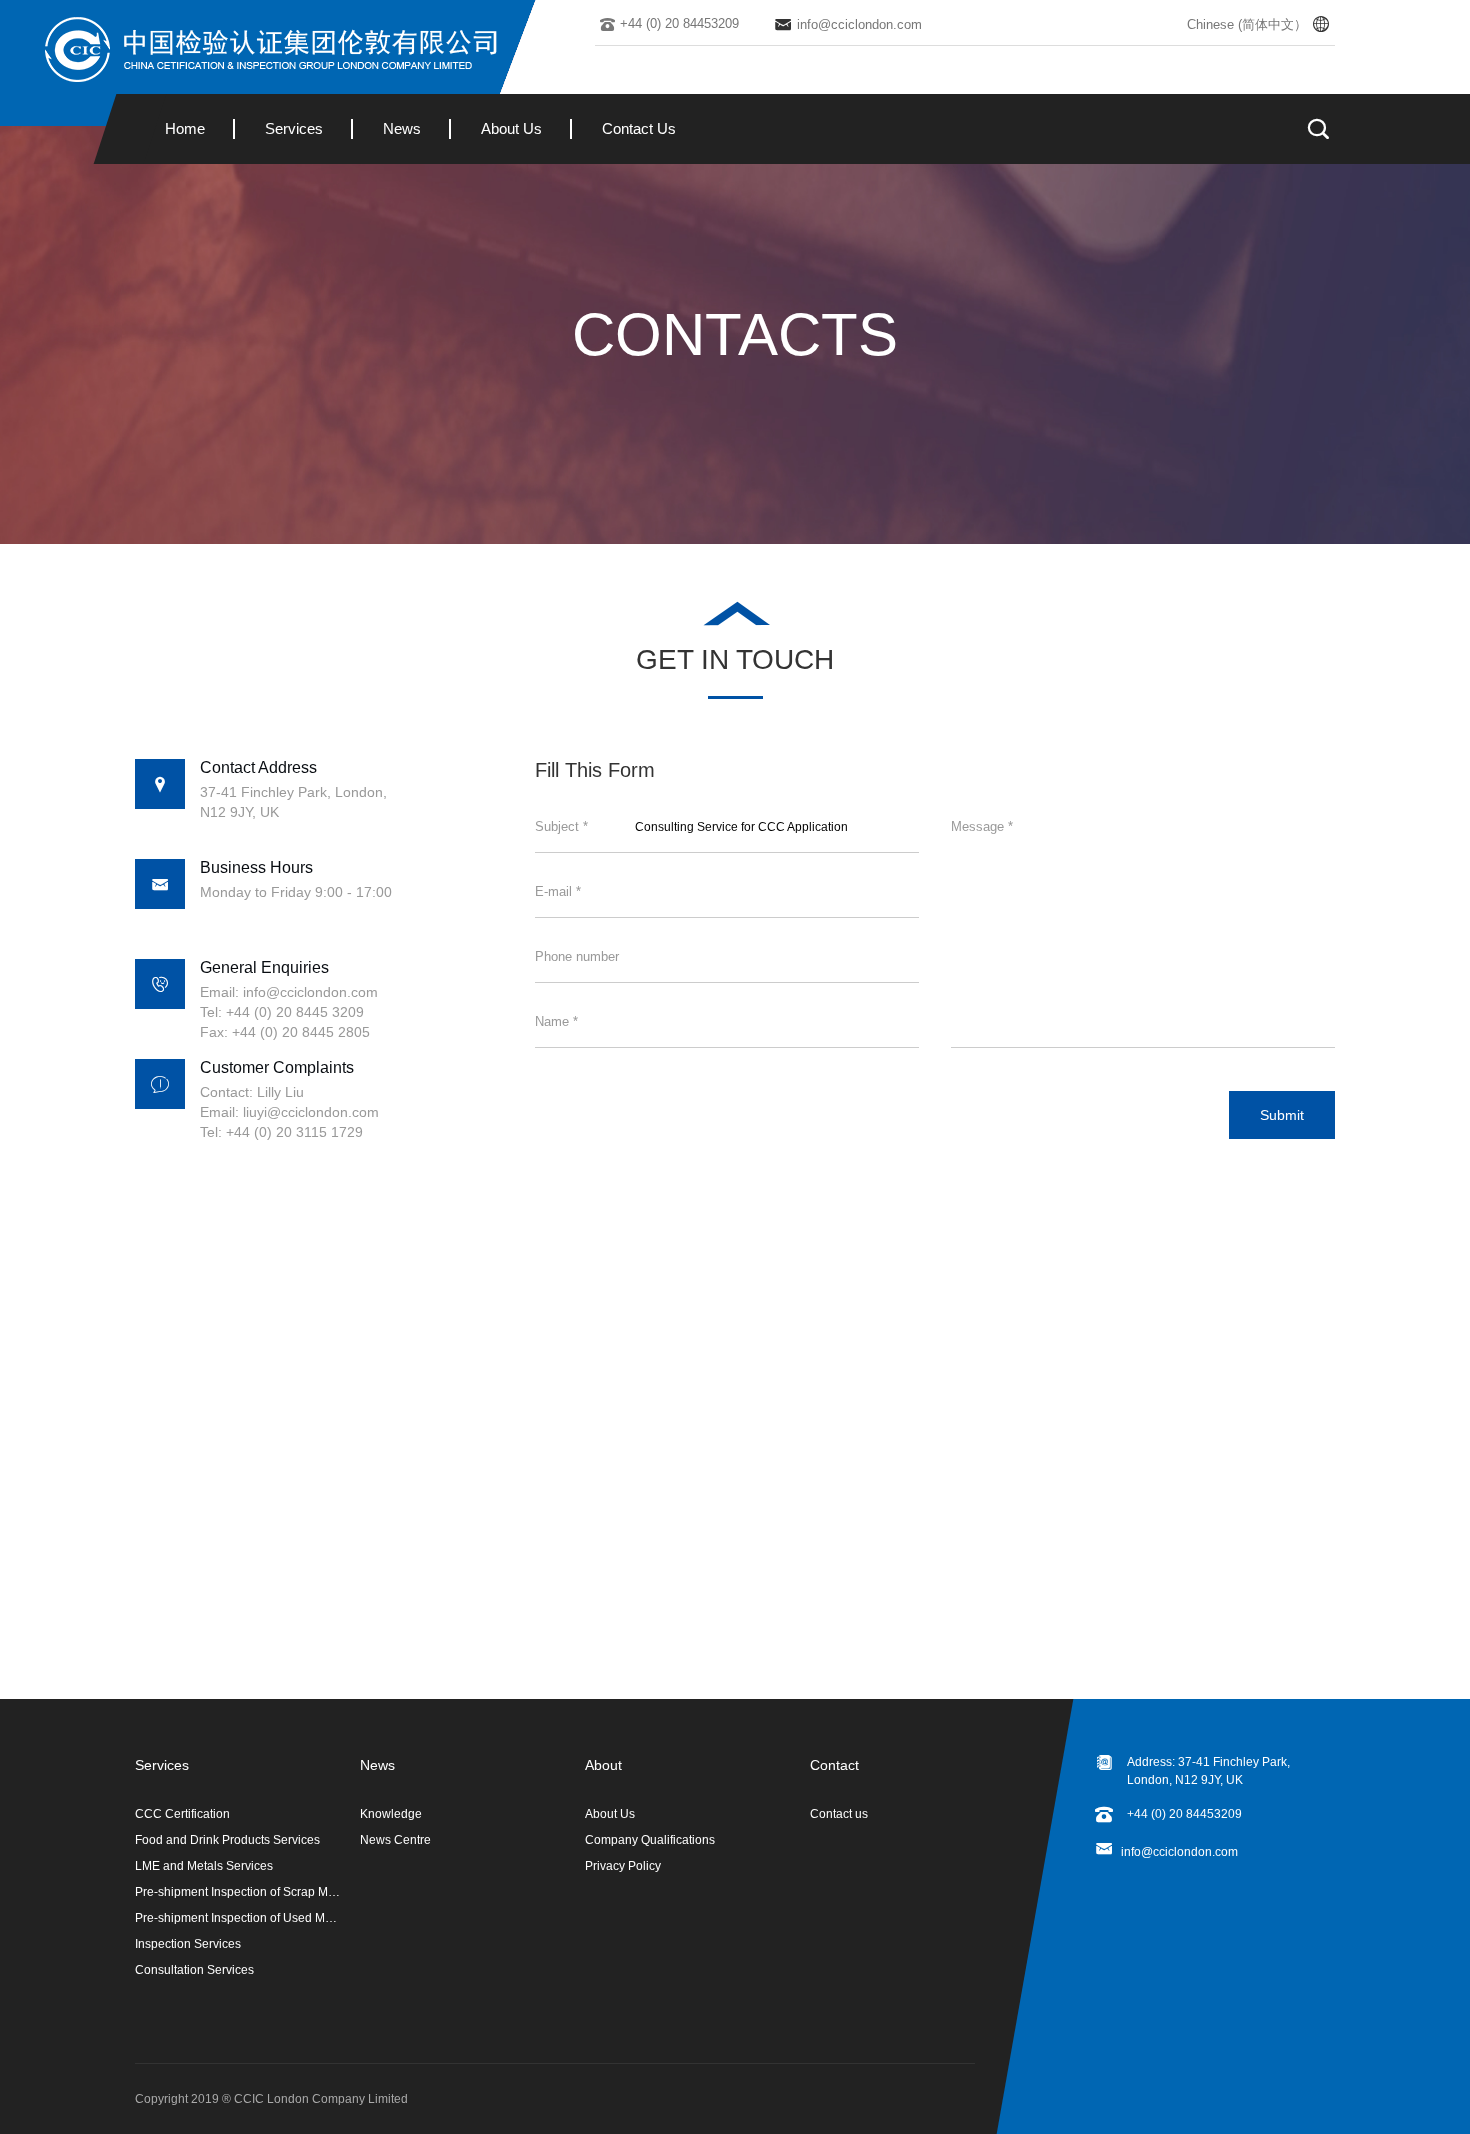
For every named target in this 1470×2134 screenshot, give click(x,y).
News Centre (395, 1840)
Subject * (561, 826)
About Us (511, 128)
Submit (1282, 1115)
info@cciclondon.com (1179, 1852)
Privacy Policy (623, 1866)
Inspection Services (188, 1944)
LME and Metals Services (204, 1866)
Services (294, 128)
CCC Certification (182, 1814)
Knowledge (391, 1814)
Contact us (839, 1814)
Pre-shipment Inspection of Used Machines (237, 1918)
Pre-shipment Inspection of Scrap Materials (237, 1892)
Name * (556, 1021)
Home (185, 128)
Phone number (577, 956)
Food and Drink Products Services (227, 1840)
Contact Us (639, 128)
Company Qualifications (650, 1840)
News (402, 128)
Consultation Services (194, 1970)
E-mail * (558, 891)
